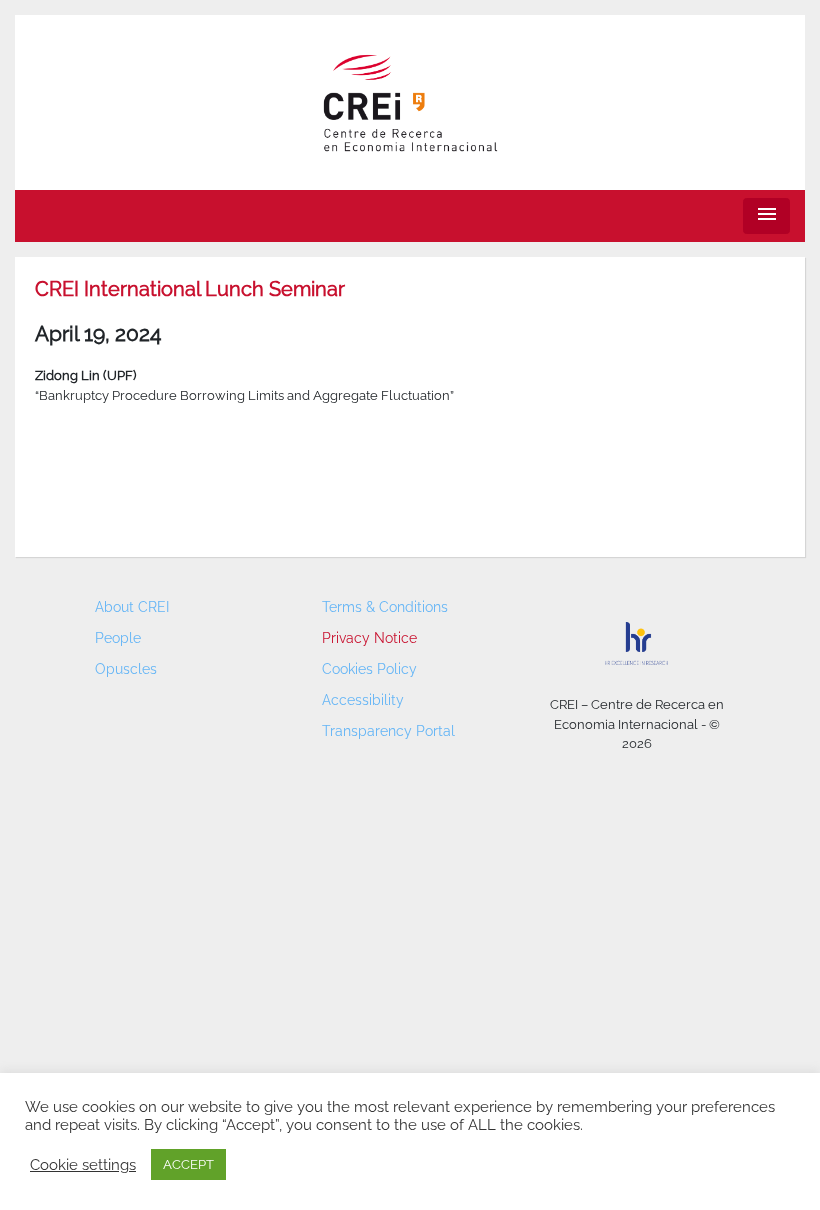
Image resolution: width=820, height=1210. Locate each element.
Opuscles (126, 669)
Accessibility (363, 700)
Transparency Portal (388, 731)
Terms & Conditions (385, 607)
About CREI (132, 607)
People (118, 638)
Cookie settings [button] (83, 1164)
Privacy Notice (369, 638)
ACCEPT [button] (188, 1164)
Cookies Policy (369, 669)
